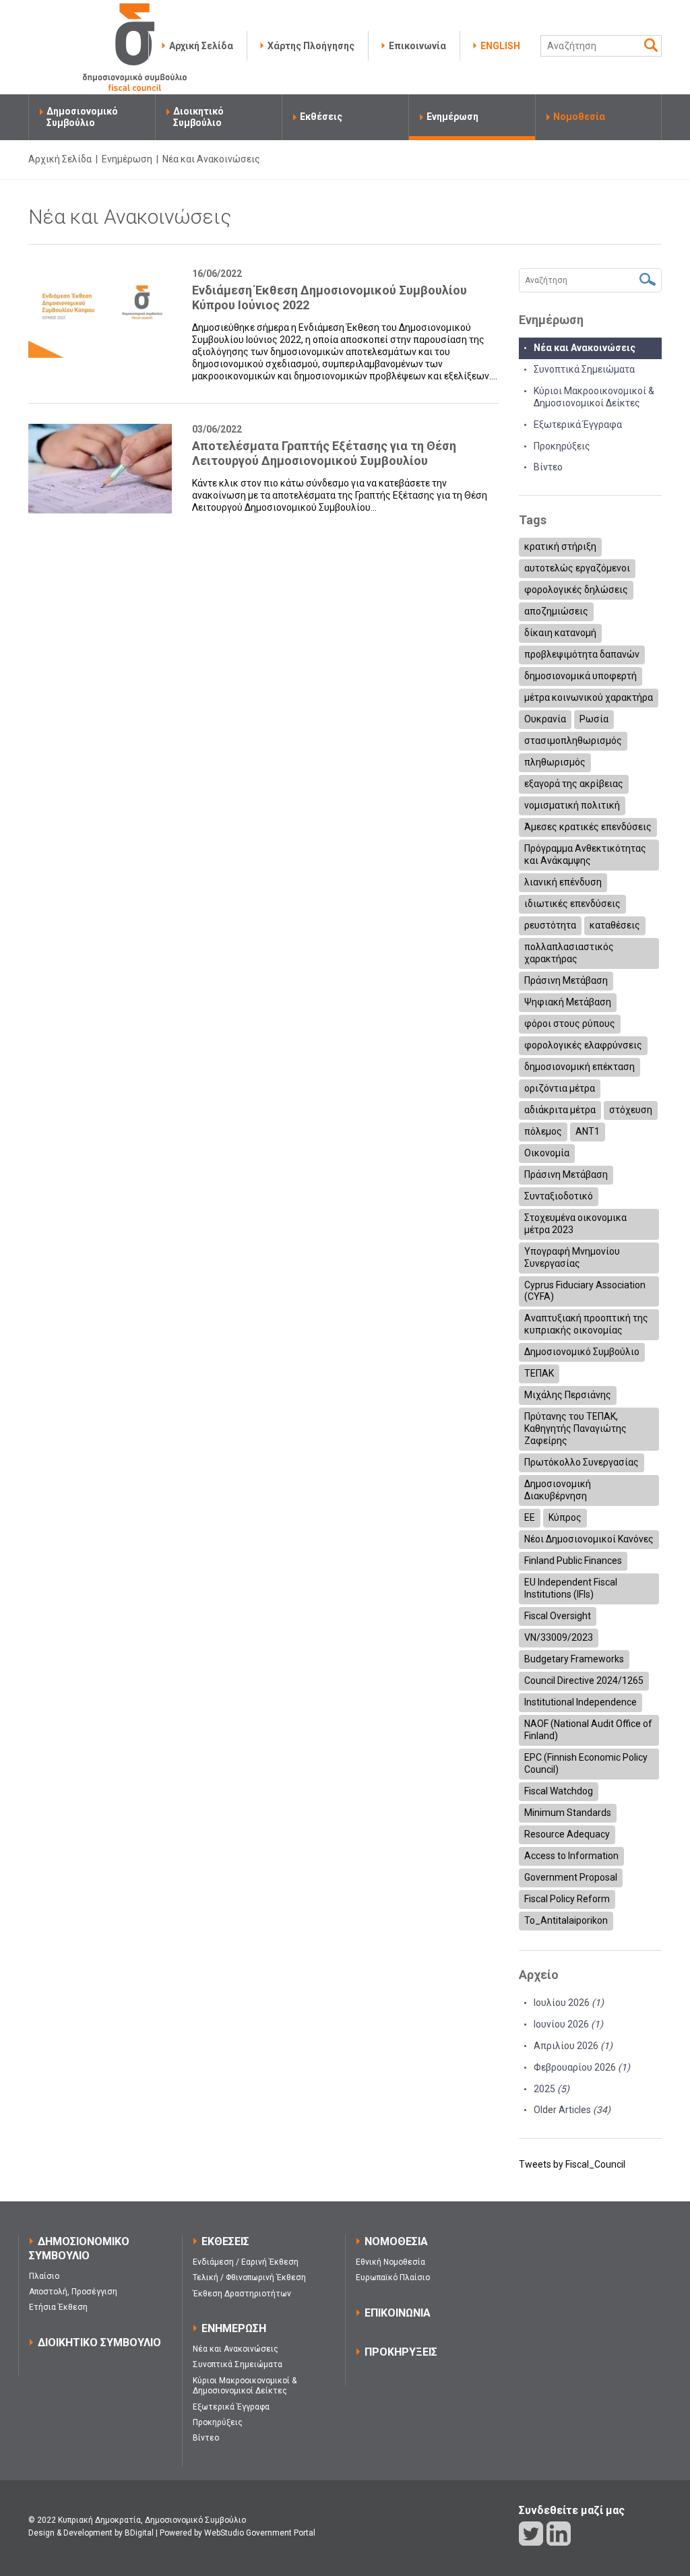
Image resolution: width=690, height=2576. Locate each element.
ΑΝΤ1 (588, 1131)
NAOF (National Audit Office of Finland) (588, 1730)
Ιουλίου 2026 (569, 2003)
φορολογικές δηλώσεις (576, 590)
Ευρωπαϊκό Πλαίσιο (393, 2277)
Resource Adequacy (567, 1834)
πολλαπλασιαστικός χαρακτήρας (569, 953)
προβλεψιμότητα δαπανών (582, 654)
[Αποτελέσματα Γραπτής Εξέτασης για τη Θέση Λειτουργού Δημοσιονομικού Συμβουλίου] (100, 469)
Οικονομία (547, 1153)
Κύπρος (565, 1517)
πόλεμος (543, 1131)
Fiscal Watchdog (559, 1791)
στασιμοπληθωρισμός (573, 741)
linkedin (559, 2534)
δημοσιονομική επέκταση (579, 1067)
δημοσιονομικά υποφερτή (581, 676)
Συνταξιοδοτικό (559, 1196)
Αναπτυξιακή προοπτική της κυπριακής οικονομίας (586, 1324)
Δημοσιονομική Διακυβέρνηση (558, 1490)
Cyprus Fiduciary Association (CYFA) (585, 1291)
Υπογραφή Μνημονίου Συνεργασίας (572, 1257)
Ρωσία (594, 719)
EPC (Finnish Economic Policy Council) (586, 1763)
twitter (531, 2534)
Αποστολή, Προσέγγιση (73, 2292)
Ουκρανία (545, 719)
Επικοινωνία (417, 46)
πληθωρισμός (555, 762)
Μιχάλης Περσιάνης (568, 1395)
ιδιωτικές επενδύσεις (572, 904)
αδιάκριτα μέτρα (560, 1110)
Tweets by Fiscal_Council (572, 2164)
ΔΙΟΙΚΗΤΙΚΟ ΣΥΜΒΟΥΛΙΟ (99, 2343)
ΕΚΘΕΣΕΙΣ (225, 2241)
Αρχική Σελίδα (201, 46)
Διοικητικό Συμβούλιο (198, 117)
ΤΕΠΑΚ (539, 1373)
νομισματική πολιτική (572, 805)
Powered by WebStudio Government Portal (238, 2533)
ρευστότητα (550, 925)
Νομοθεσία (579, 117)
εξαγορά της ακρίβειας (574, 784)
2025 (552, 2089)
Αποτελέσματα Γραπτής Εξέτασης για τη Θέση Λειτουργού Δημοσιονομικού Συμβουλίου (324, 453)
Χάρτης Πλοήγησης (311, 46)
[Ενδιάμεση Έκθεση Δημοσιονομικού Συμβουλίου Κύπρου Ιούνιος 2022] (100, 313)
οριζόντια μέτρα (560, 1088)
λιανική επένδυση (563, 882)
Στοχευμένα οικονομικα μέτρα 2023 (575, 1224)
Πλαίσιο (44, 2276)
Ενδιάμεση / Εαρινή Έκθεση (246, 2262)
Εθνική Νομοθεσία (390, 2262)
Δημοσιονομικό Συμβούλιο (82, 117)
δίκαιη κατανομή (560, 633)
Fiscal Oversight (558, 1616)
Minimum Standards (568, 1813)
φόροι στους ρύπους (570, 1024)
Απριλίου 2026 (573, 2046)
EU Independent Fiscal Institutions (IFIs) (571, 1588)
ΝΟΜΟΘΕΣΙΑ (396, 2241)
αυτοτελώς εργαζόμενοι (577, 568)
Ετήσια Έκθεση (58, 2307)
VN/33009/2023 (559, 1637)
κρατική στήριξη (560, 546)
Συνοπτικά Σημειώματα (584, 369)
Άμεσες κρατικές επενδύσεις (588, 827)
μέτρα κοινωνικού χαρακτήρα (589, 697)
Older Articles (572, 2110)
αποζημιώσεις (556, 611)
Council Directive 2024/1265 (584, 1680)
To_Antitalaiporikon (566, 1920)
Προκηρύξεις (562, 446)
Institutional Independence (581, 1702)
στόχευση (631, 1110)
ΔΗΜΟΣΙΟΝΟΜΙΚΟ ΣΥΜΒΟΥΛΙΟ (79, 2249)
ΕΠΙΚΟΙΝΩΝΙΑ (398, 2313)
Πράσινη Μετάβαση (566, 980)
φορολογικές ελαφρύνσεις (583, 1045)
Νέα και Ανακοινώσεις (585, 348)
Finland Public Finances (573, 1561)
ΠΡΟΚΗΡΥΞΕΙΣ (401, 2352)
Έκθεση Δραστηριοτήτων (242, 2294)
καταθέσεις (615, 925)
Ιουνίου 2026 (568, 2024)
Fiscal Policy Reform (567, 1899)
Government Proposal (571, 1877)
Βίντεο (548, 467)
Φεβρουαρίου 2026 (582, 2067)
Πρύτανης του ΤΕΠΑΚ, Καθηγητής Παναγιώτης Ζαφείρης (575, 1428)
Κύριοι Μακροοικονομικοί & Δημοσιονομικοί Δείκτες (245, 2386)
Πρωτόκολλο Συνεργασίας (582, 1462)
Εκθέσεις (321, 117)
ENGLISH (500, 46)
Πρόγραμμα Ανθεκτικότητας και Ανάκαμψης (585, 854)
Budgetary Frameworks (574, 1659)
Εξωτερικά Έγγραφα (578, 425)
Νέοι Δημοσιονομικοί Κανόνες (589, 1539)
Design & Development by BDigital (91, 2533)
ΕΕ (530, 1517)
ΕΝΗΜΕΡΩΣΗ (234, 2328)
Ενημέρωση (452, 117)
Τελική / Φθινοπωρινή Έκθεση (249, 2277)
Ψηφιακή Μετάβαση (568, 1002)
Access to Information (571, 1856)
